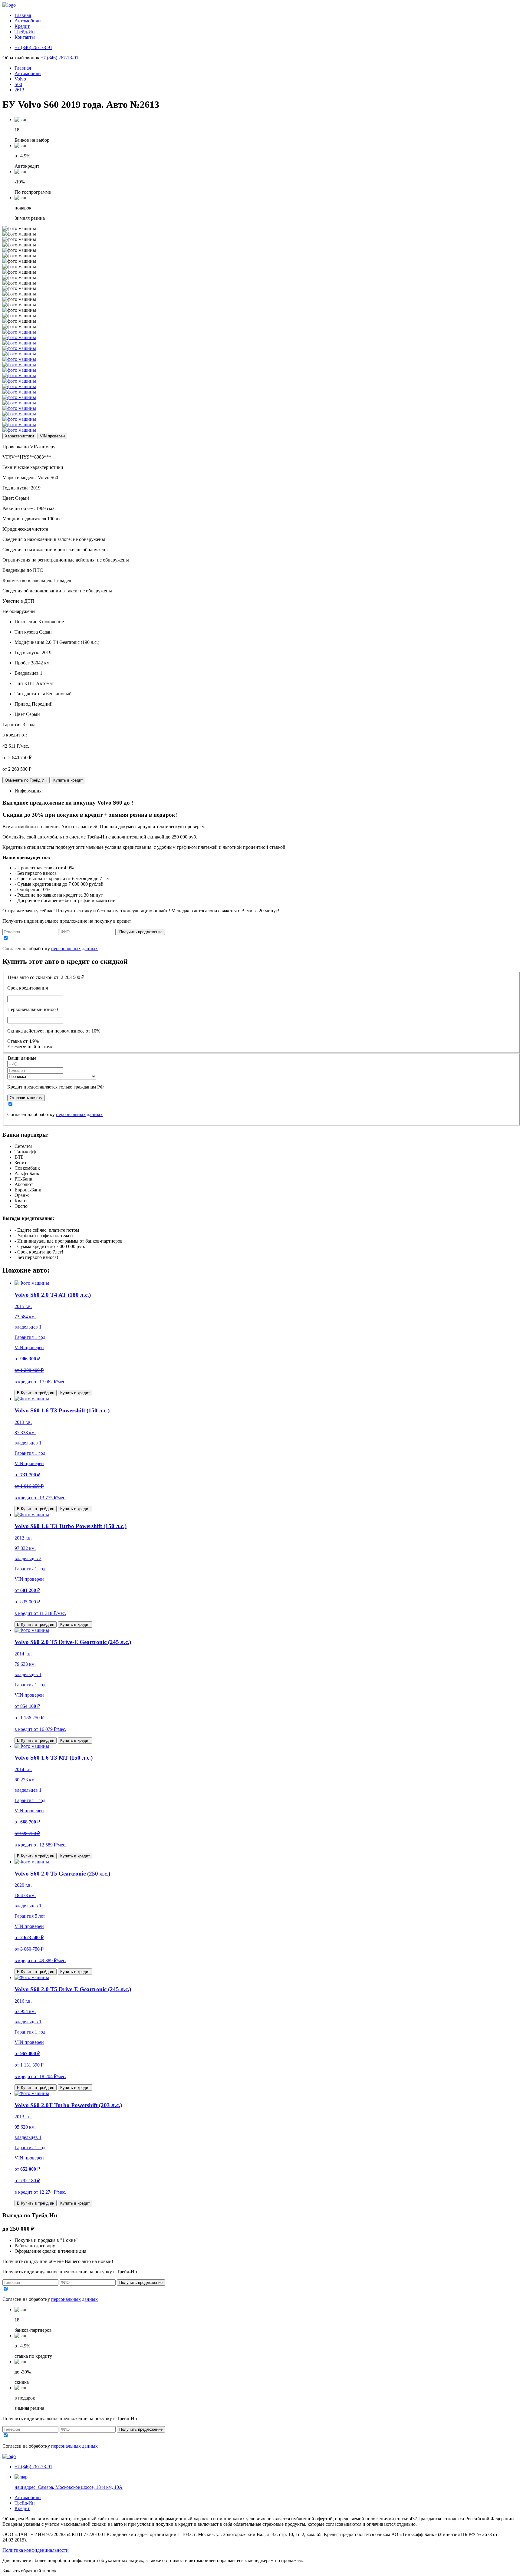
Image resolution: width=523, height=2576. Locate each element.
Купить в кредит (68, 780)
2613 (19, 90)
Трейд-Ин (25, 32)
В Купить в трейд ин (36, 1393)
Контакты (25, 37)
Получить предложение (141, 932)
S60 (18, 84)
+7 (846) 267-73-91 (59, 58)
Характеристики (19, 436)
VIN (52, 436)
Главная (23, 15)
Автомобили (28, 21)
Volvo (20, 79)
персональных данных (74, 949)
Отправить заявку (26, 1098)
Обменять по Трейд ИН (26, 780)
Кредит (22, 26)
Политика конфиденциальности (36, 2550)
